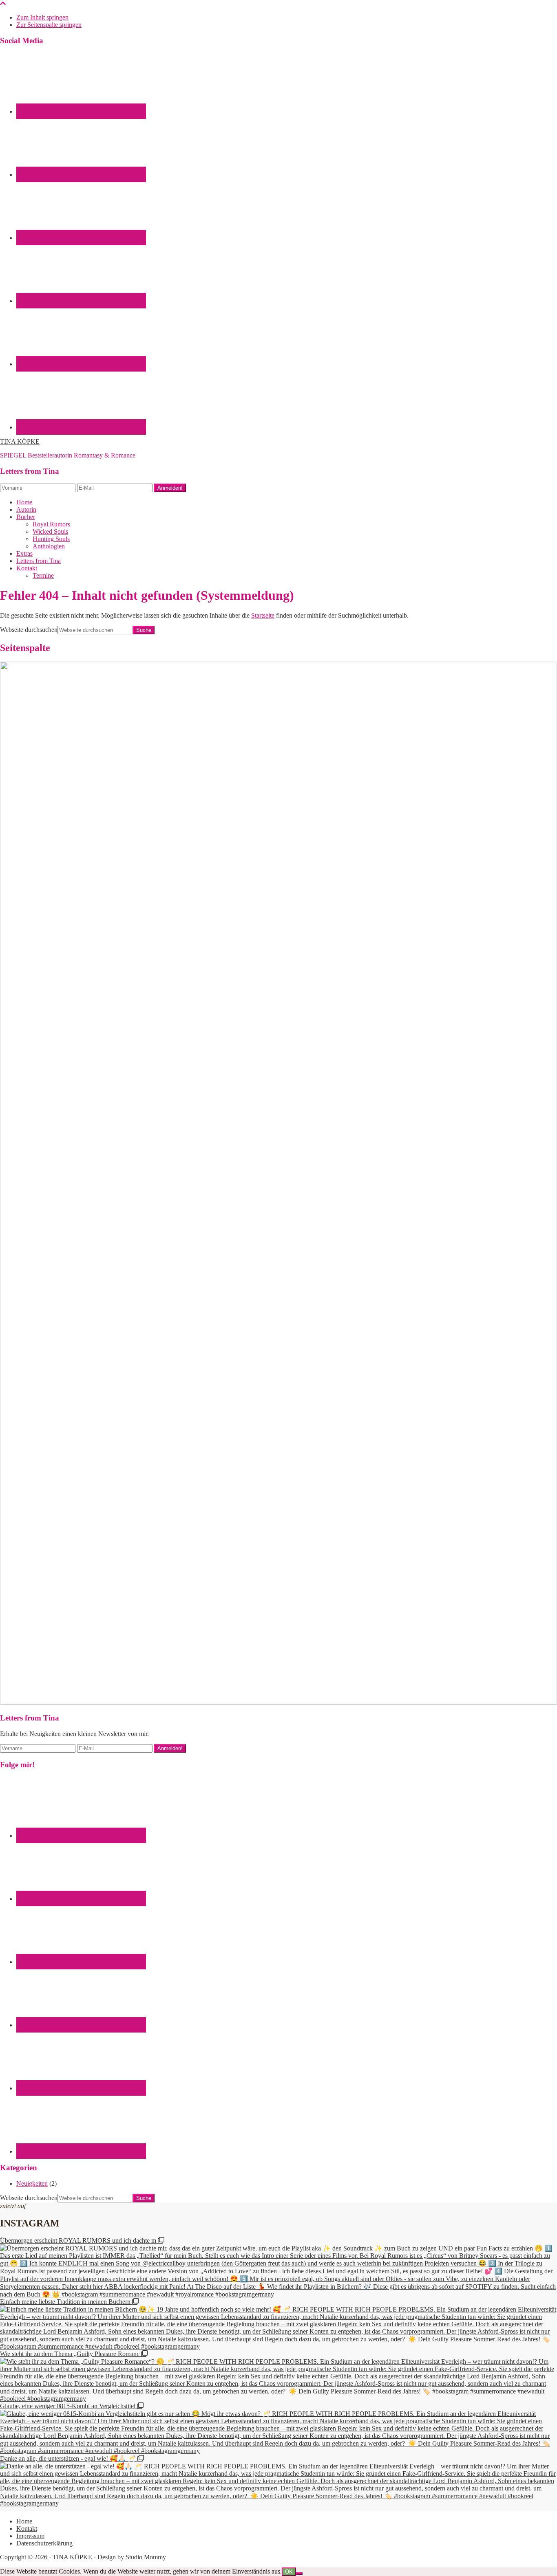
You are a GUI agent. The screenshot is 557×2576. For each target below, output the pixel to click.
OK (289, 2572)
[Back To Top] (3, 3)
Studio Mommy (146, 2557)
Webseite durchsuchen (29, 630)
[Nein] (299, 2574)
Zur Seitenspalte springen (49, 25)
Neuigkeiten (32, 2183)
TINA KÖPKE (20, 441)
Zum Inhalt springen (42, 17)
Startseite (263, 615)
